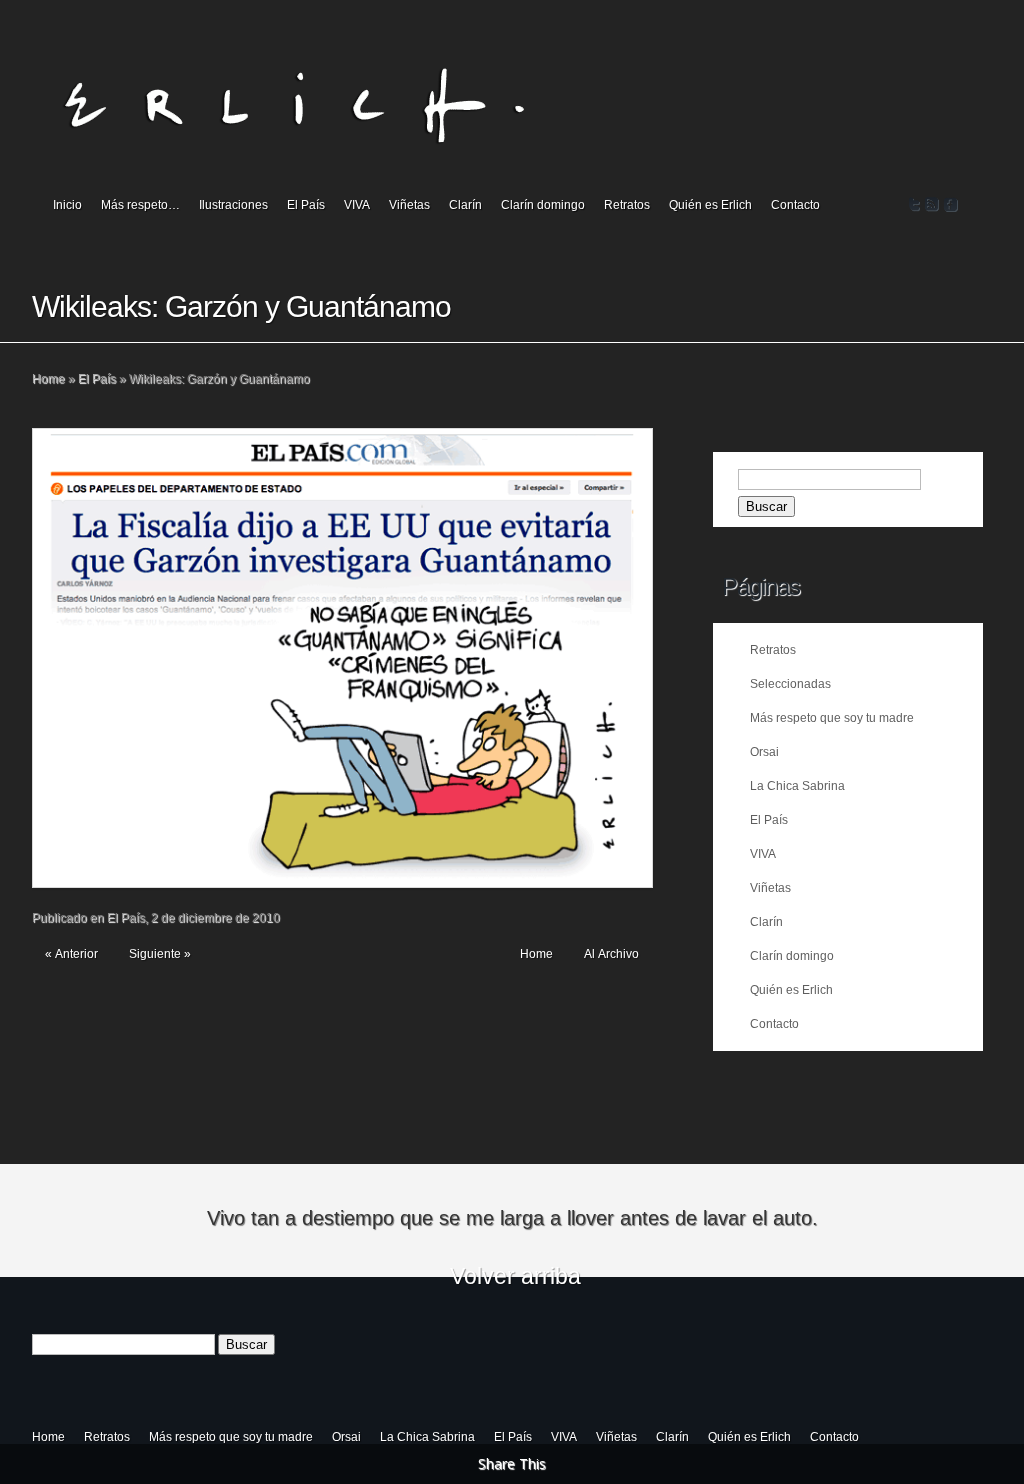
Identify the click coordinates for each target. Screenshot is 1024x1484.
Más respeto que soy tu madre (832, 718)
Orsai (764, 752)
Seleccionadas (790, 684)
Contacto (795, 205)
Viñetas (409, 205)
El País (306, 205)
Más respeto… (140, 205)
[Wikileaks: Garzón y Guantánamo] (342, 658)
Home (48, 379)
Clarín (465, 205)
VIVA (357, 205)
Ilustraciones (233, 205)
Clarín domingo (543, 205)
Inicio (67, 205)
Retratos (627, 205)
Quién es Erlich (710, 205)
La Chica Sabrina (797, 786)
